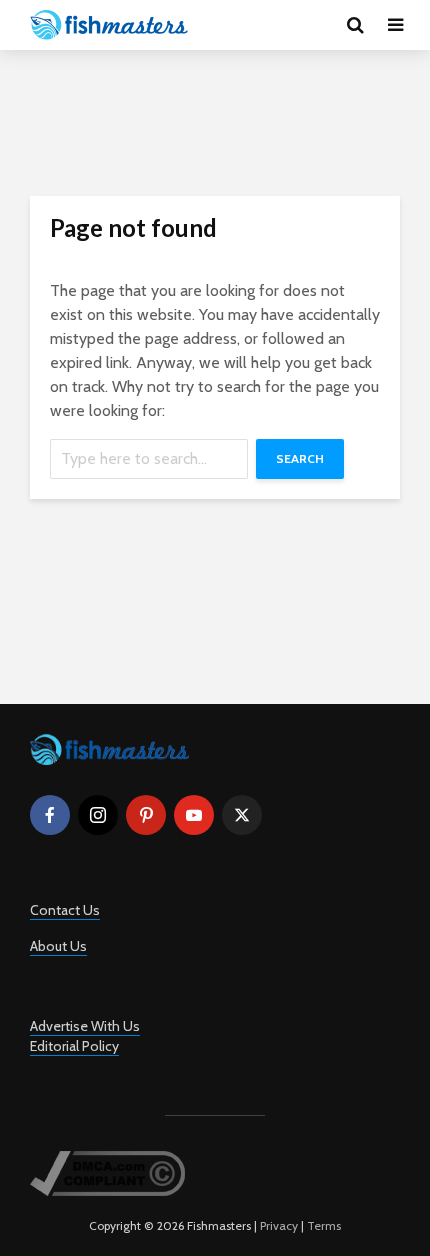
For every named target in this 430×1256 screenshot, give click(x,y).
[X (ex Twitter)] (242, 815)
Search (300, 458)
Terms (324, 1225)
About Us (58, 946)
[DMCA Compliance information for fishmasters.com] (107, 1172)
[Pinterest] (146, 815)
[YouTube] (194, 815)
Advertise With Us (85, 1026)
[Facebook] (50, 815)
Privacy (279, 1225)
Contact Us (65, 910)
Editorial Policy (74, 1046)
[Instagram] (98, 815)
